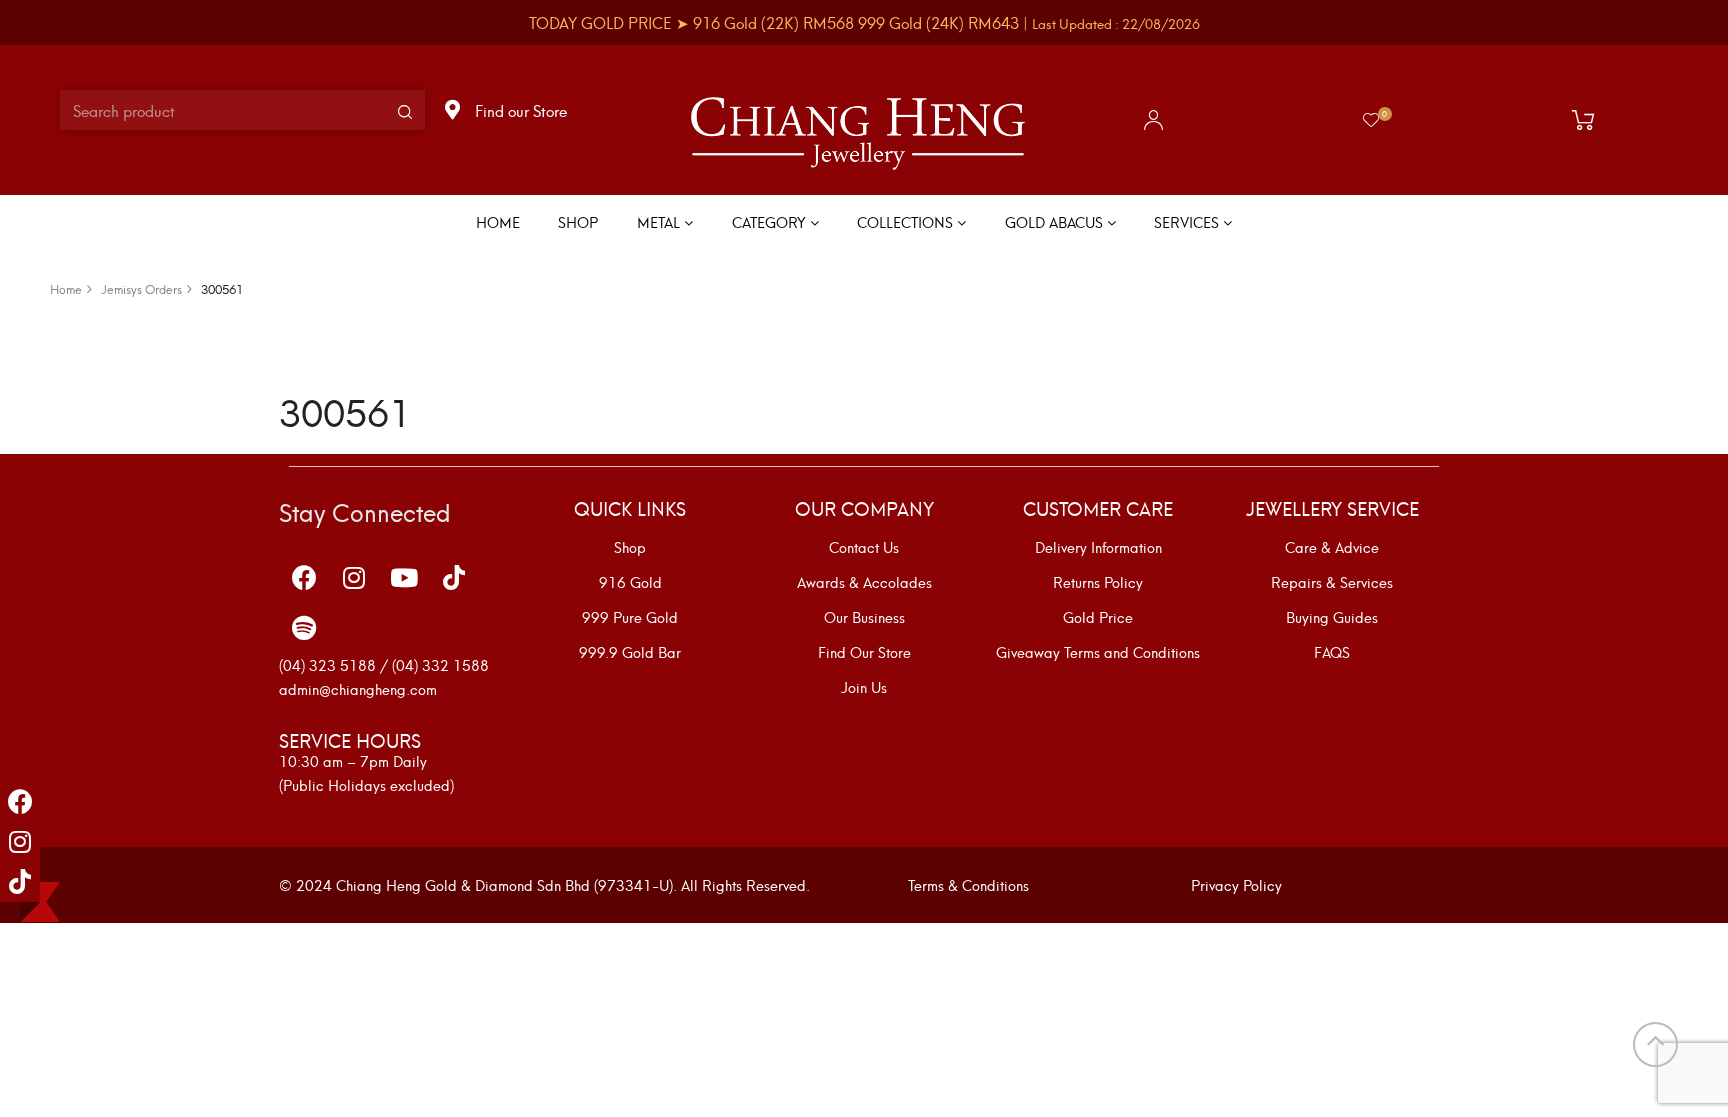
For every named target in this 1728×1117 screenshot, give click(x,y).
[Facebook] (20, 802)
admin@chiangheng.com (358, 688)
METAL (660, 221)
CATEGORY (771, 221)
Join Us (864, 687)
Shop (630, 547)
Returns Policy (1098, 582)
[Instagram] (20, 842)
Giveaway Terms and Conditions (1098, 652)
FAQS (1332, 652)
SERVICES (1188, 221)
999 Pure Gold (630, 617)
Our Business (864, 617)
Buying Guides (1332, 617)
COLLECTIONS (907, 221)
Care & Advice (1332, 547)
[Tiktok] (20, 882)
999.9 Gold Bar (630, 652)
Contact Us (864, 547)
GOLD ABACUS (1056, 221)
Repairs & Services (1332, 582)
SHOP (578, 221)
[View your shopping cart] (1588, 120)
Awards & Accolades (864, 582)
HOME (498, 221)
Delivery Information (1098, 547)
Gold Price (1098, 617)
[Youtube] (404, 578)
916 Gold (630, 582)
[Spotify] (304, 628)
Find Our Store (864, 652)
